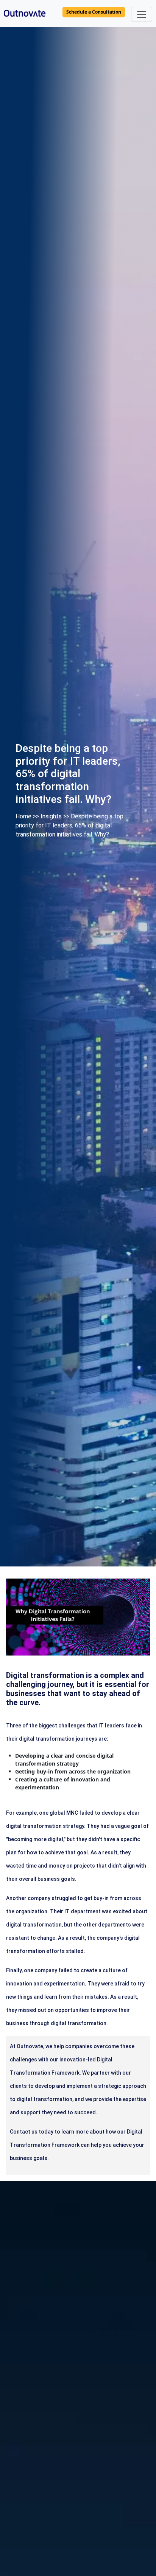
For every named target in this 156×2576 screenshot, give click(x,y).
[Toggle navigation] (142, 14)
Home (23, 816)
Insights (51, 816)
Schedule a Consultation (94, 12)
